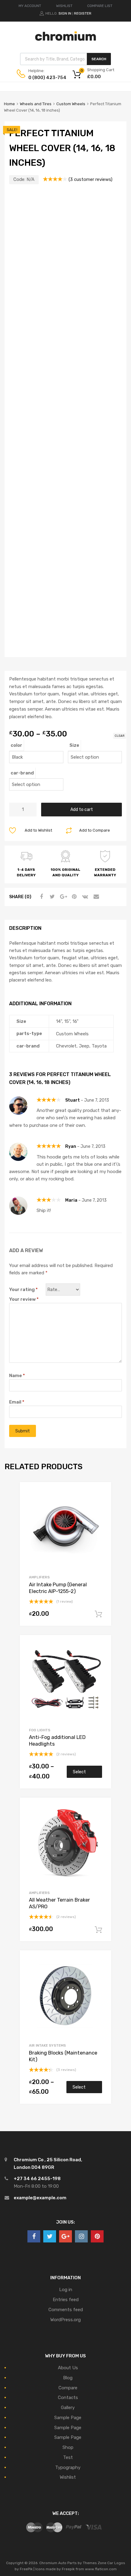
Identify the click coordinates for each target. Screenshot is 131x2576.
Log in (66, 2290)
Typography (68, 2467)
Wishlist (68, 2477)
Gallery (68, 2408)
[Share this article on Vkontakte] (84, 897)
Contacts (68, 2398)
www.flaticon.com (101, 2569)
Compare (68, 2388)
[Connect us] (34, 2236)
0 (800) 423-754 (43, 78)
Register (83, 13)
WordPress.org (65, 2320)
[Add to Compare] (101, 1503)
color (16, 745)
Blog (68, 2378)
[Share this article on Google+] (62, 897)
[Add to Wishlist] (101, 1493)
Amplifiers (39, 1577)
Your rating (23, 1290)
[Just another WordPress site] (65, 39)
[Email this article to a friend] (95, 897)
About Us (68, 2368)
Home (9, 104)
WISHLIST (64, 6)
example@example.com (40, 2198)
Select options (80, 1774)
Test (68, 2457)
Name (17, 1376)
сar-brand (22, 773)
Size (74, 745)
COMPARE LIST (100, 6)
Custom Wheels (71, 104)
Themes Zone (95, 2563)
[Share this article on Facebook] (41, 897)
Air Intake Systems (47, 2045)
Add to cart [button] (98, 1614)
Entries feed (66, 2300)
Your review (24, 1299)
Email (17, 1402)
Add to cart (82, 809)
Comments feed (66, 2310)
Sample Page (68, 2418)
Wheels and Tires (36, 104)
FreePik (26, 2569)
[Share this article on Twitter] (51, 897)
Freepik (68, 2569)
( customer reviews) (90, 179)
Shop (68, 2447)
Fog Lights (40, 1730)
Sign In (65, 13)
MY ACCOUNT (30, 6)
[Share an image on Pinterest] (73, 897)
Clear (120, 736)
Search (99, 59)
